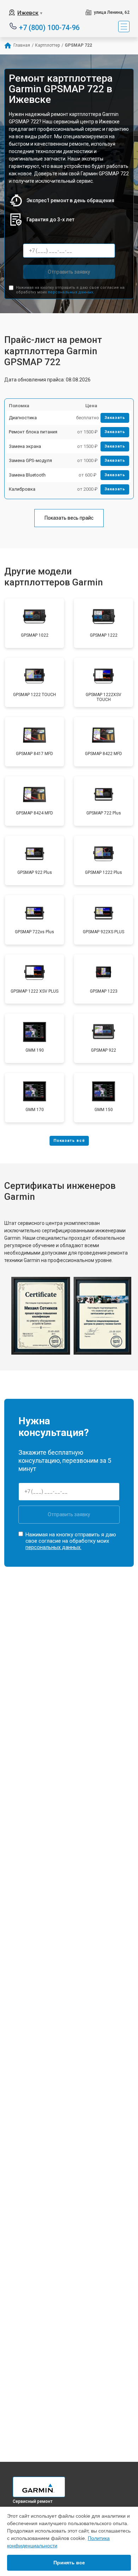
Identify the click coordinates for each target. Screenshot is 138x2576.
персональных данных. (71, 292)
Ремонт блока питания (33, 432)
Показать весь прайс (69, 518)
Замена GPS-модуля (30, 460)
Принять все (69, 2563)
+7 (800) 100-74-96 (49, 27)
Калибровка (22, 489)
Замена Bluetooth (27, 475)
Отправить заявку (69, 272)
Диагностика (23, 418)
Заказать (115, 418)
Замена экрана (25, 446)
